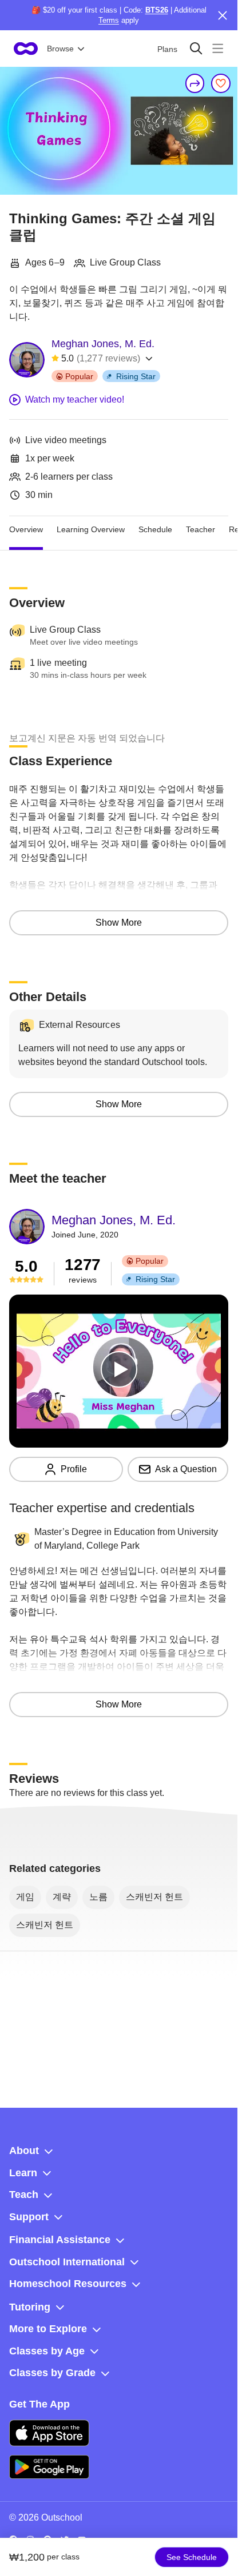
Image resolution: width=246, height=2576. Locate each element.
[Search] (196, 48)
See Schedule (192, 2557)
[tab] (26, 530)
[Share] (195, 83)
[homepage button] (26, 49)
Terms (109, 20)
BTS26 (157, 10)
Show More (119, 923)
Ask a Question (186, 1469)
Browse (60, 49)
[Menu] (218, 48)
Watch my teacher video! (75, 399)
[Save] (221, 83)
